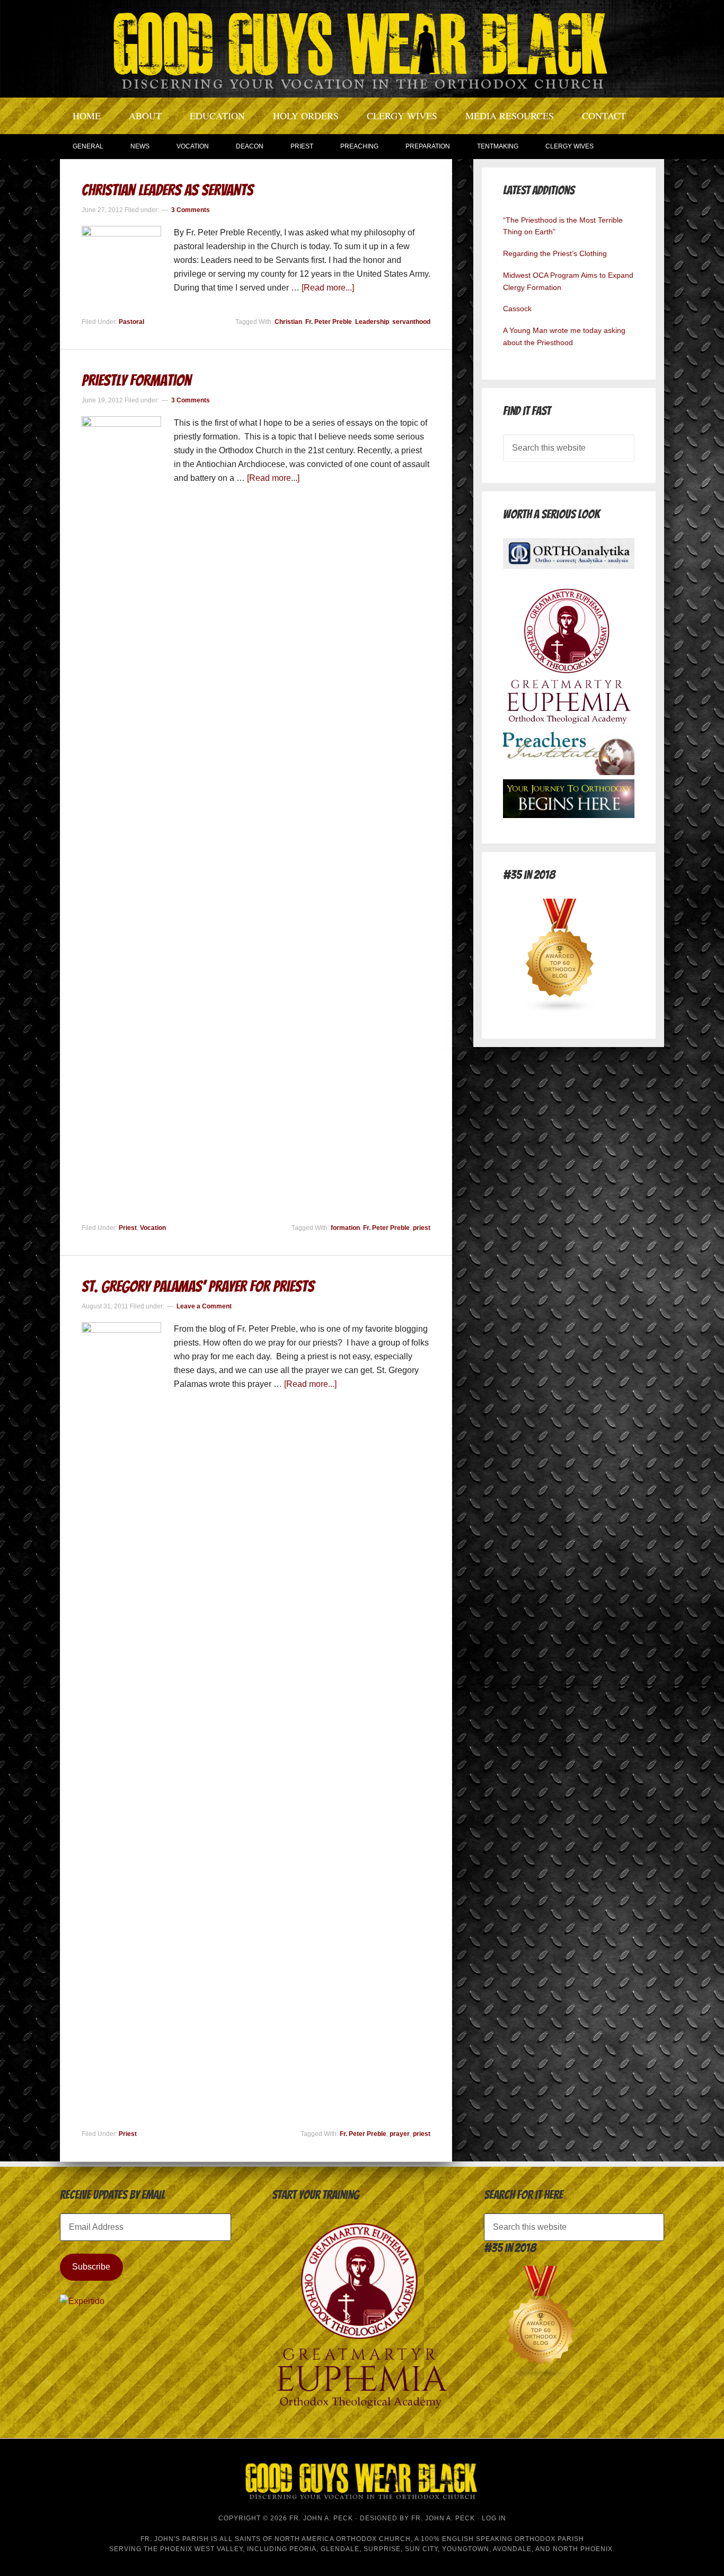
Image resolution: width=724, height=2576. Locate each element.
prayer (400, 2134)
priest (422, 1228)
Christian (288, 322)
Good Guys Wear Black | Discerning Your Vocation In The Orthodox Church (362, 48)
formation (345, 1228)
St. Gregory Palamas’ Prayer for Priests (198, 1286)
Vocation (153, 1228)
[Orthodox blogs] (560, 1010)
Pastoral (131, 322)
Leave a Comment (204, 1306)
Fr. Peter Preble (329, 322)
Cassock (517, 309)
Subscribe (91, 2267)
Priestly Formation (136, 380)
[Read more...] (328, 288)
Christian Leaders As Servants (167, 190)
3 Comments (191, 210)
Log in (494, 2518)
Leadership (372, 322)
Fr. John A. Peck (443, 2518)
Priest (128, 1228)
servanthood (411, 322)
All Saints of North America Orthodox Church (315, 2539)
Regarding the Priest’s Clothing (555, 253)
